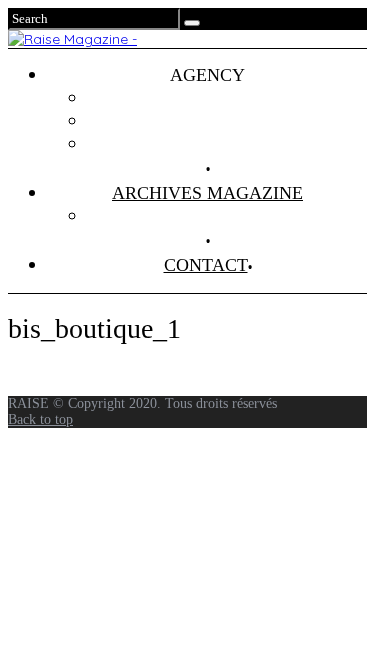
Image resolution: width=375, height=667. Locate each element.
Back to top (40, 419)
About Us (228, 144)
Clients (227, 121)
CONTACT (206, 265)
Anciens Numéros (228, 216)
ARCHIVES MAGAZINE (207, 193)
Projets (228, 98)
